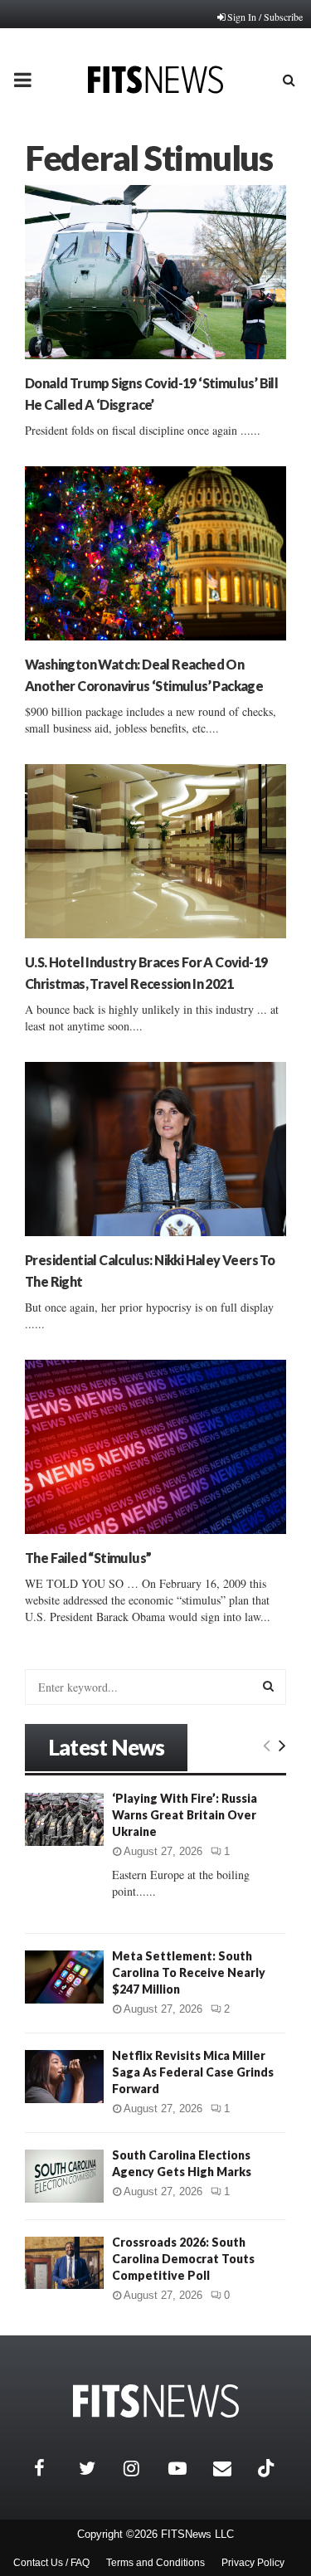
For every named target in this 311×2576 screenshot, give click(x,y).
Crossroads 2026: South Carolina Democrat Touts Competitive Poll (183, 2259)
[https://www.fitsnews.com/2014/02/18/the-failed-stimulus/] (155, 1447)
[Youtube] (187, 2468)
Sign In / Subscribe (265, 17)
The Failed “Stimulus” (88, 1558)
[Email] (231, 2468)
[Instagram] (142, 2468)
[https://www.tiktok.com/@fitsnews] (268, 2468)
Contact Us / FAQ (51, 2563)
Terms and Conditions (155, 2563)
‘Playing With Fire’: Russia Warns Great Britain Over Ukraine (185, 1815)
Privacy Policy (253, 2563)
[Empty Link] (267, 1745)
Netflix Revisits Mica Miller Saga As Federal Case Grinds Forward (193, 2072)
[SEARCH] (268, 1686)
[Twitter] (97, 2468)
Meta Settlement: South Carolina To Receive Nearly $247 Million (189, 1972)
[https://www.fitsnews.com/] (156, 2401)
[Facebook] (52, 2468)
